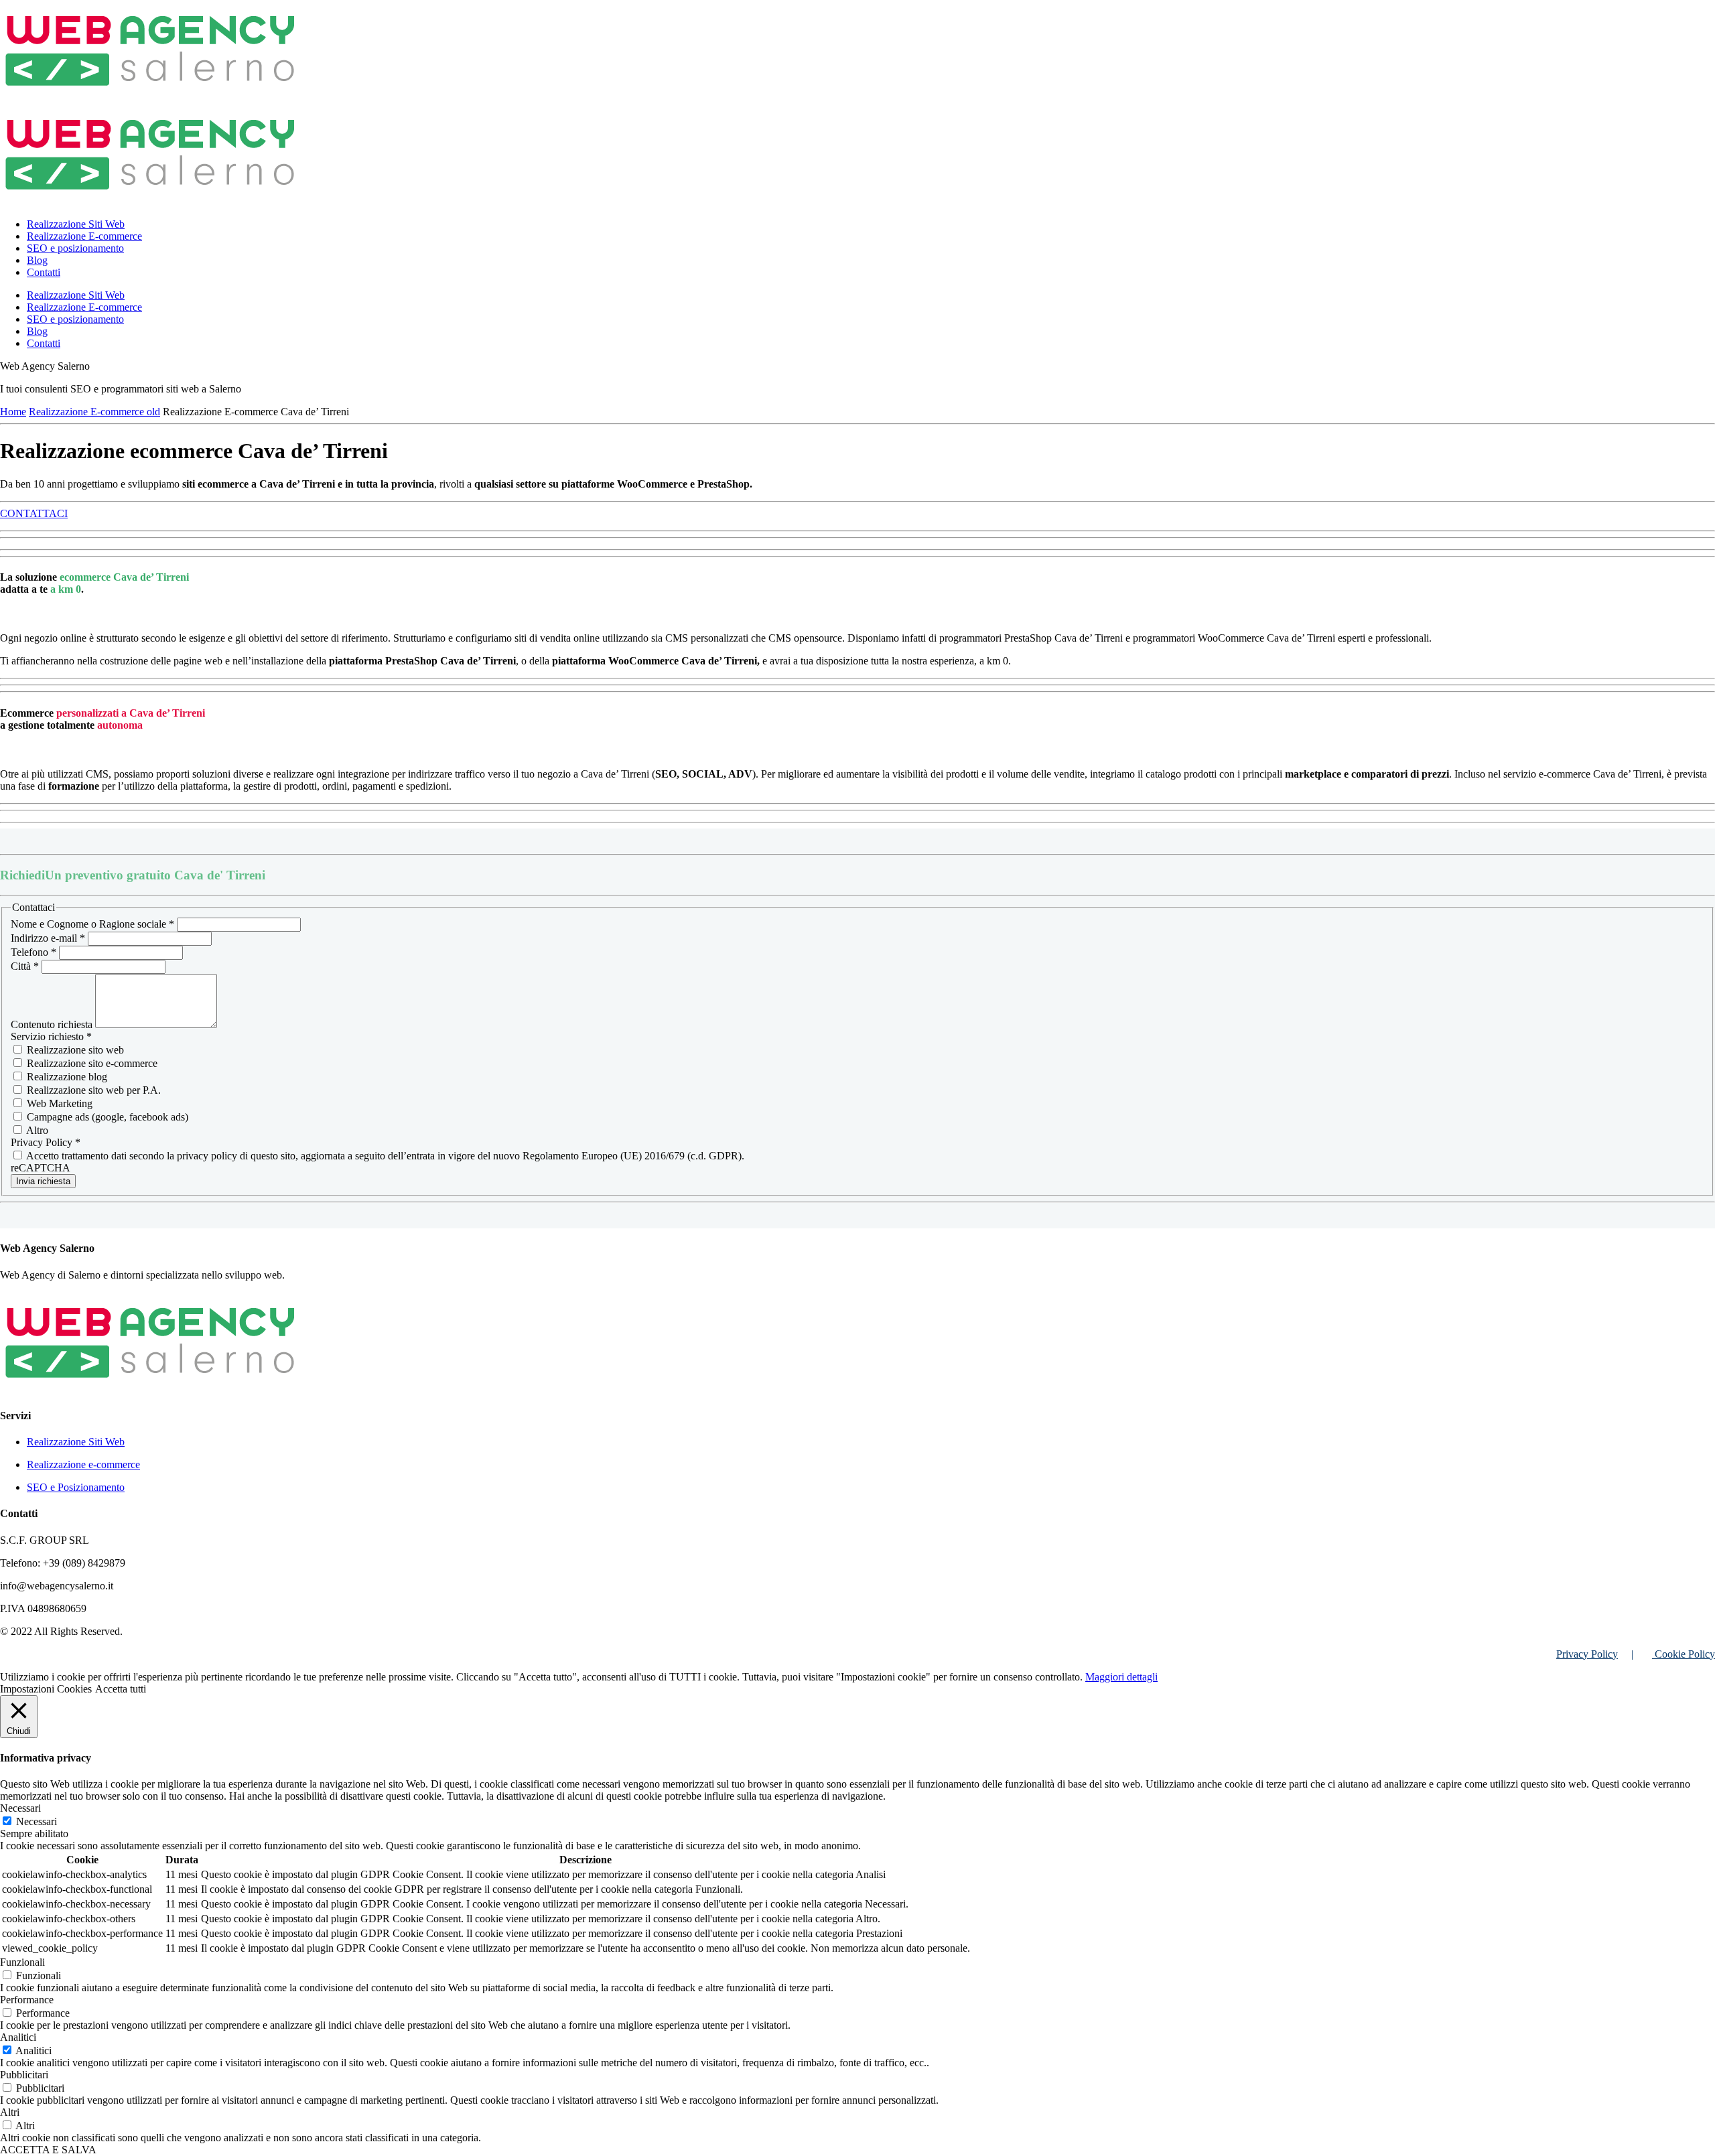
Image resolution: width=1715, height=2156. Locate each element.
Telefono (33, 952)
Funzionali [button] (22, 1962)
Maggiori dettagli (1121, 1677)
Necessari (37, 1821)
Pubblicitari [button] (24, 2075)
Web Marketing (58, 1103)
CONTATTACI (34, 513)
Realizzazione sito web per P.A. (92, 1090)
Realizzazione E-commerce (84, 236)
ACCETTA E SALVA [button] (48, 2150)
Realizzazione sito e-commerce (91, 1063)
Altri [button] (10, 2112)
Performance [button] (27, 2000)
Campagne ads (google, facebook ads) (106, 1117)
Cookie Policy (1684, 1654)
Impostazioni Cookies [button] (46, 1689)
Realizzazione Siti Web (76, 224)
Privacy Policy (1587, 1654)
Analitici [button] (18, 2037)
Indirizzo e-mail (48, 938)
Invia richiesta (43, 1181)
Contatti (44, 272)
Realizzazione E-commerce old (94, 412)
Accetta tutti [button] (121, 1689)
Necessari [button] (20, 1808)
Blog (37, 260)
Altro (36, 1130)
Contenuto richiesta (53, 1024)
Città (25, 966)
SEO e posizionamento (75, 248)
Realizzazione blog (66, 1077)
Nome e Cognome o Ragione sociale (92, 924)
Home (13, 412)
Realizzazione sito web (74, 1050)
